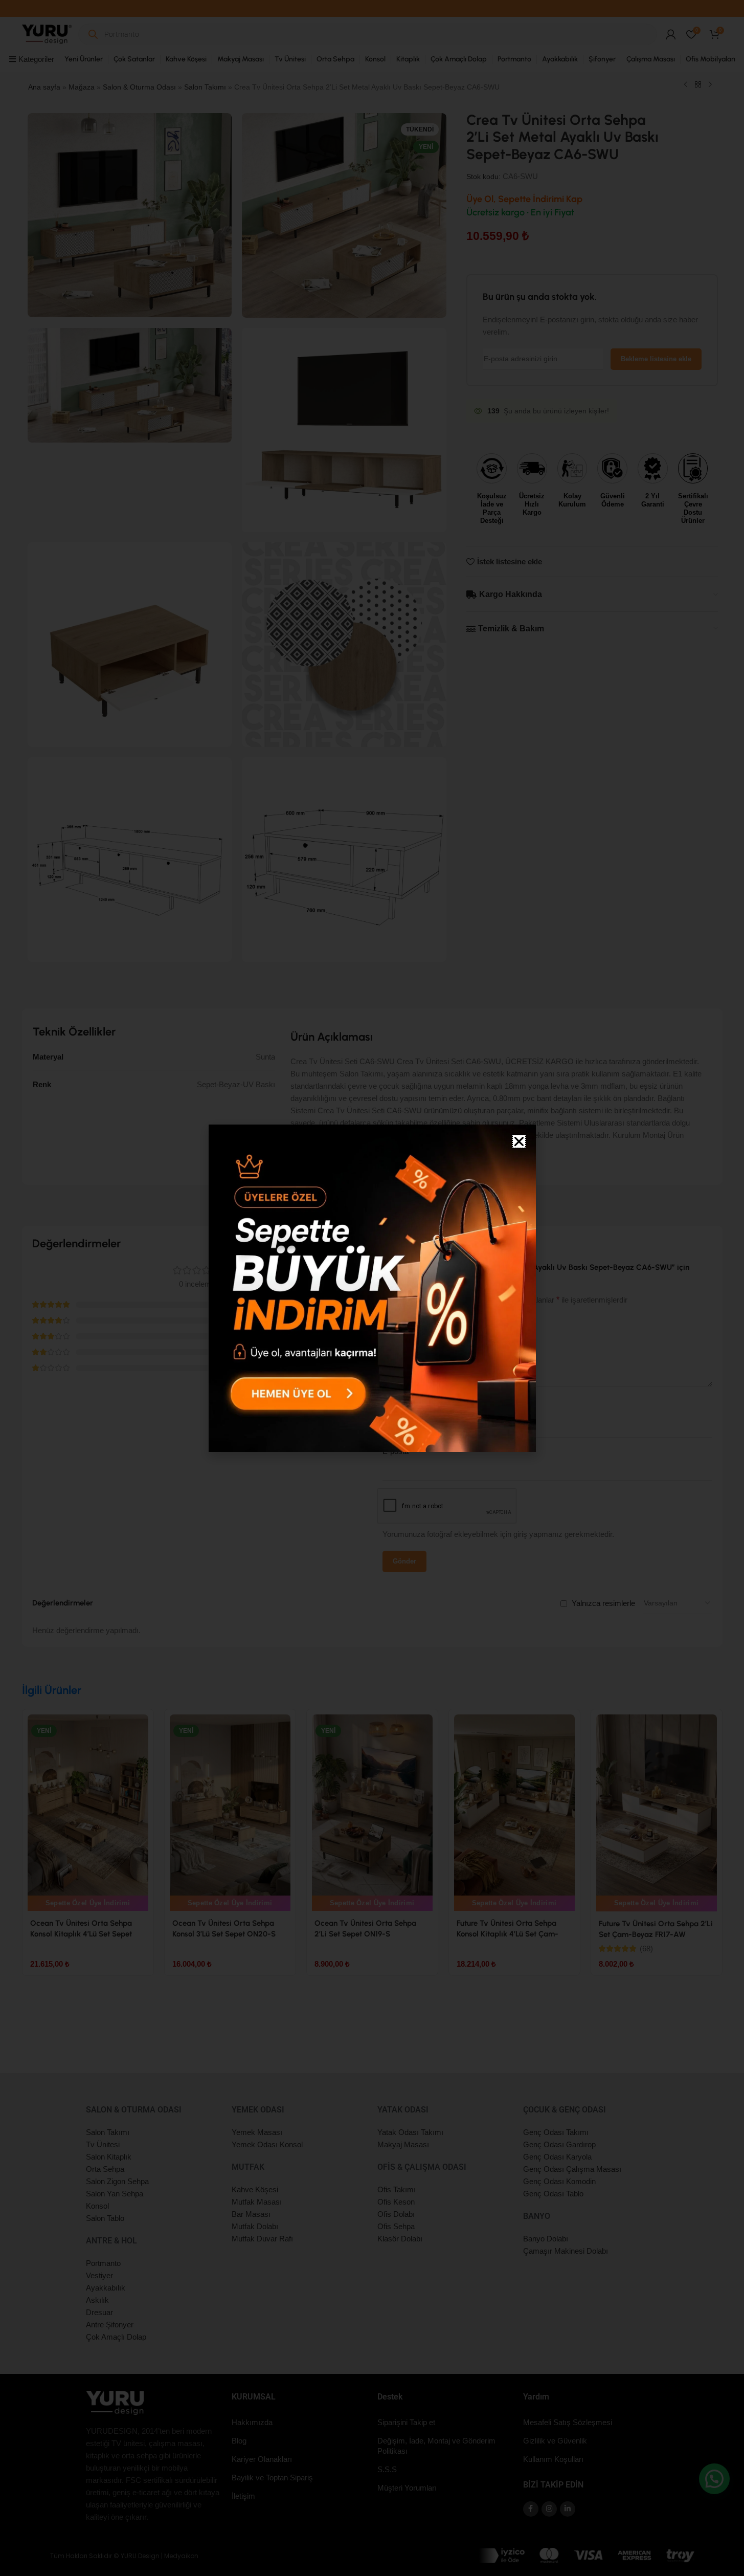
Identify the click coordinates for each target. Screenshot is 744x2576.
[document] (372, 1288)
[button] (519, 1141)
